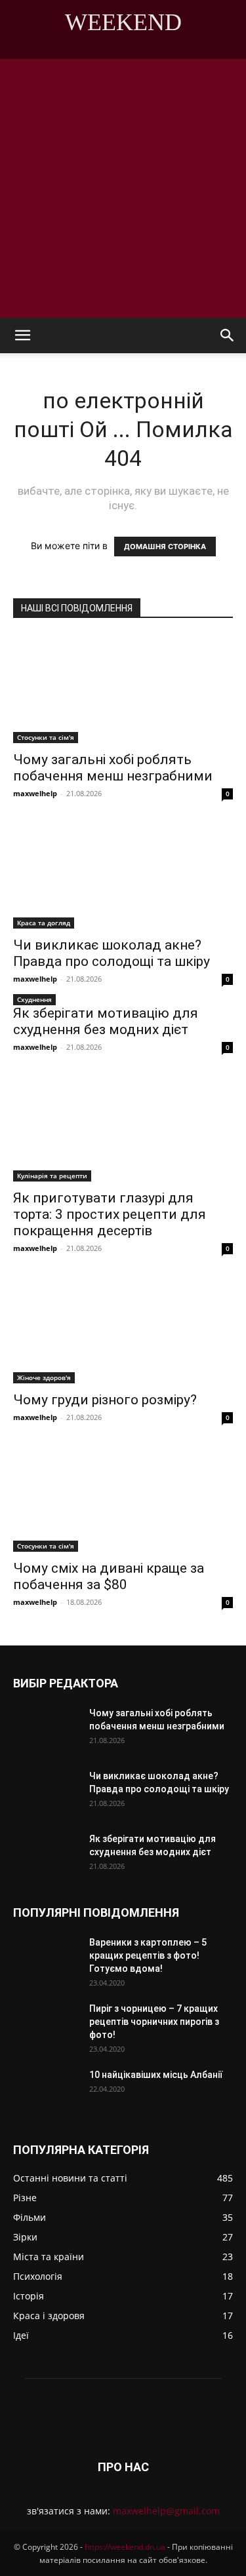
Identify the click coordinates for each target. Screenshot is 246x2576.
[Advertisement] (123, 188)
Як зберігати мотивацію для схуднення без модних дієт (106, 1021)
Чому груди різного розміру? (105, 1400)
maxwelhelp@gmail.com (166, 2511)
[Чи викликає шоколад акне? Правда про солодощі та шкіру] (123, 874)
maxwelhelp (35, 793)
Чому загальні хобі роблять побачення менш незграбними (113, 768)
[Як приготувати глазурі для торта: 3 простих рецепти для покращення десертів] (123, 1127)
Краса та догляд (44, 923)
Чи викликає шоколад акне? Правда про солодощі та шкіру (112, 953)
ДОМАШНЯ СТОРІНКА (165, 547)
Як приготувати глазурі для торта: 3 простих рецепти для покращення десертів (110, 1214)
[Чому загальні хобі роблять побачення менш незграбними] (123, 689)
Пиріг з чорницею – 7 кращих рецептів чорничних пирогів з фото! (154, 2022)
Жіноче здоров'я (44, 1377)
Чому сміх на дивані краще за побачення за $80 (109, 1576)
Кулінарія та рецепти (52, 1176)
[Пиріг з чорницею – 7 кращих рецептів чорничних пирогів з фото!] (46, 2025)
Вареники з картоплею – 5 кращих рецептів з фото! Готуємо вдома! (148, 1955)
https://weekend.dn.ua (125, 2547)
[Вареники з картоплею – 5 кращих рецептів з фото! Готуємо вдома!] (46, 1959)
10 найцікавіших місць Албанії (156, 2075)
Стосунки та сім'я (46, 737)
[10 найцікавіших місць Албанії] (46, 2091)
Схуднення (34, 999)
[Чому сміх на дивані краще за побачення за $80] (123, 1498)
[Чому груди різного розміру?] (123, 1329)
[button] (22, 336)
